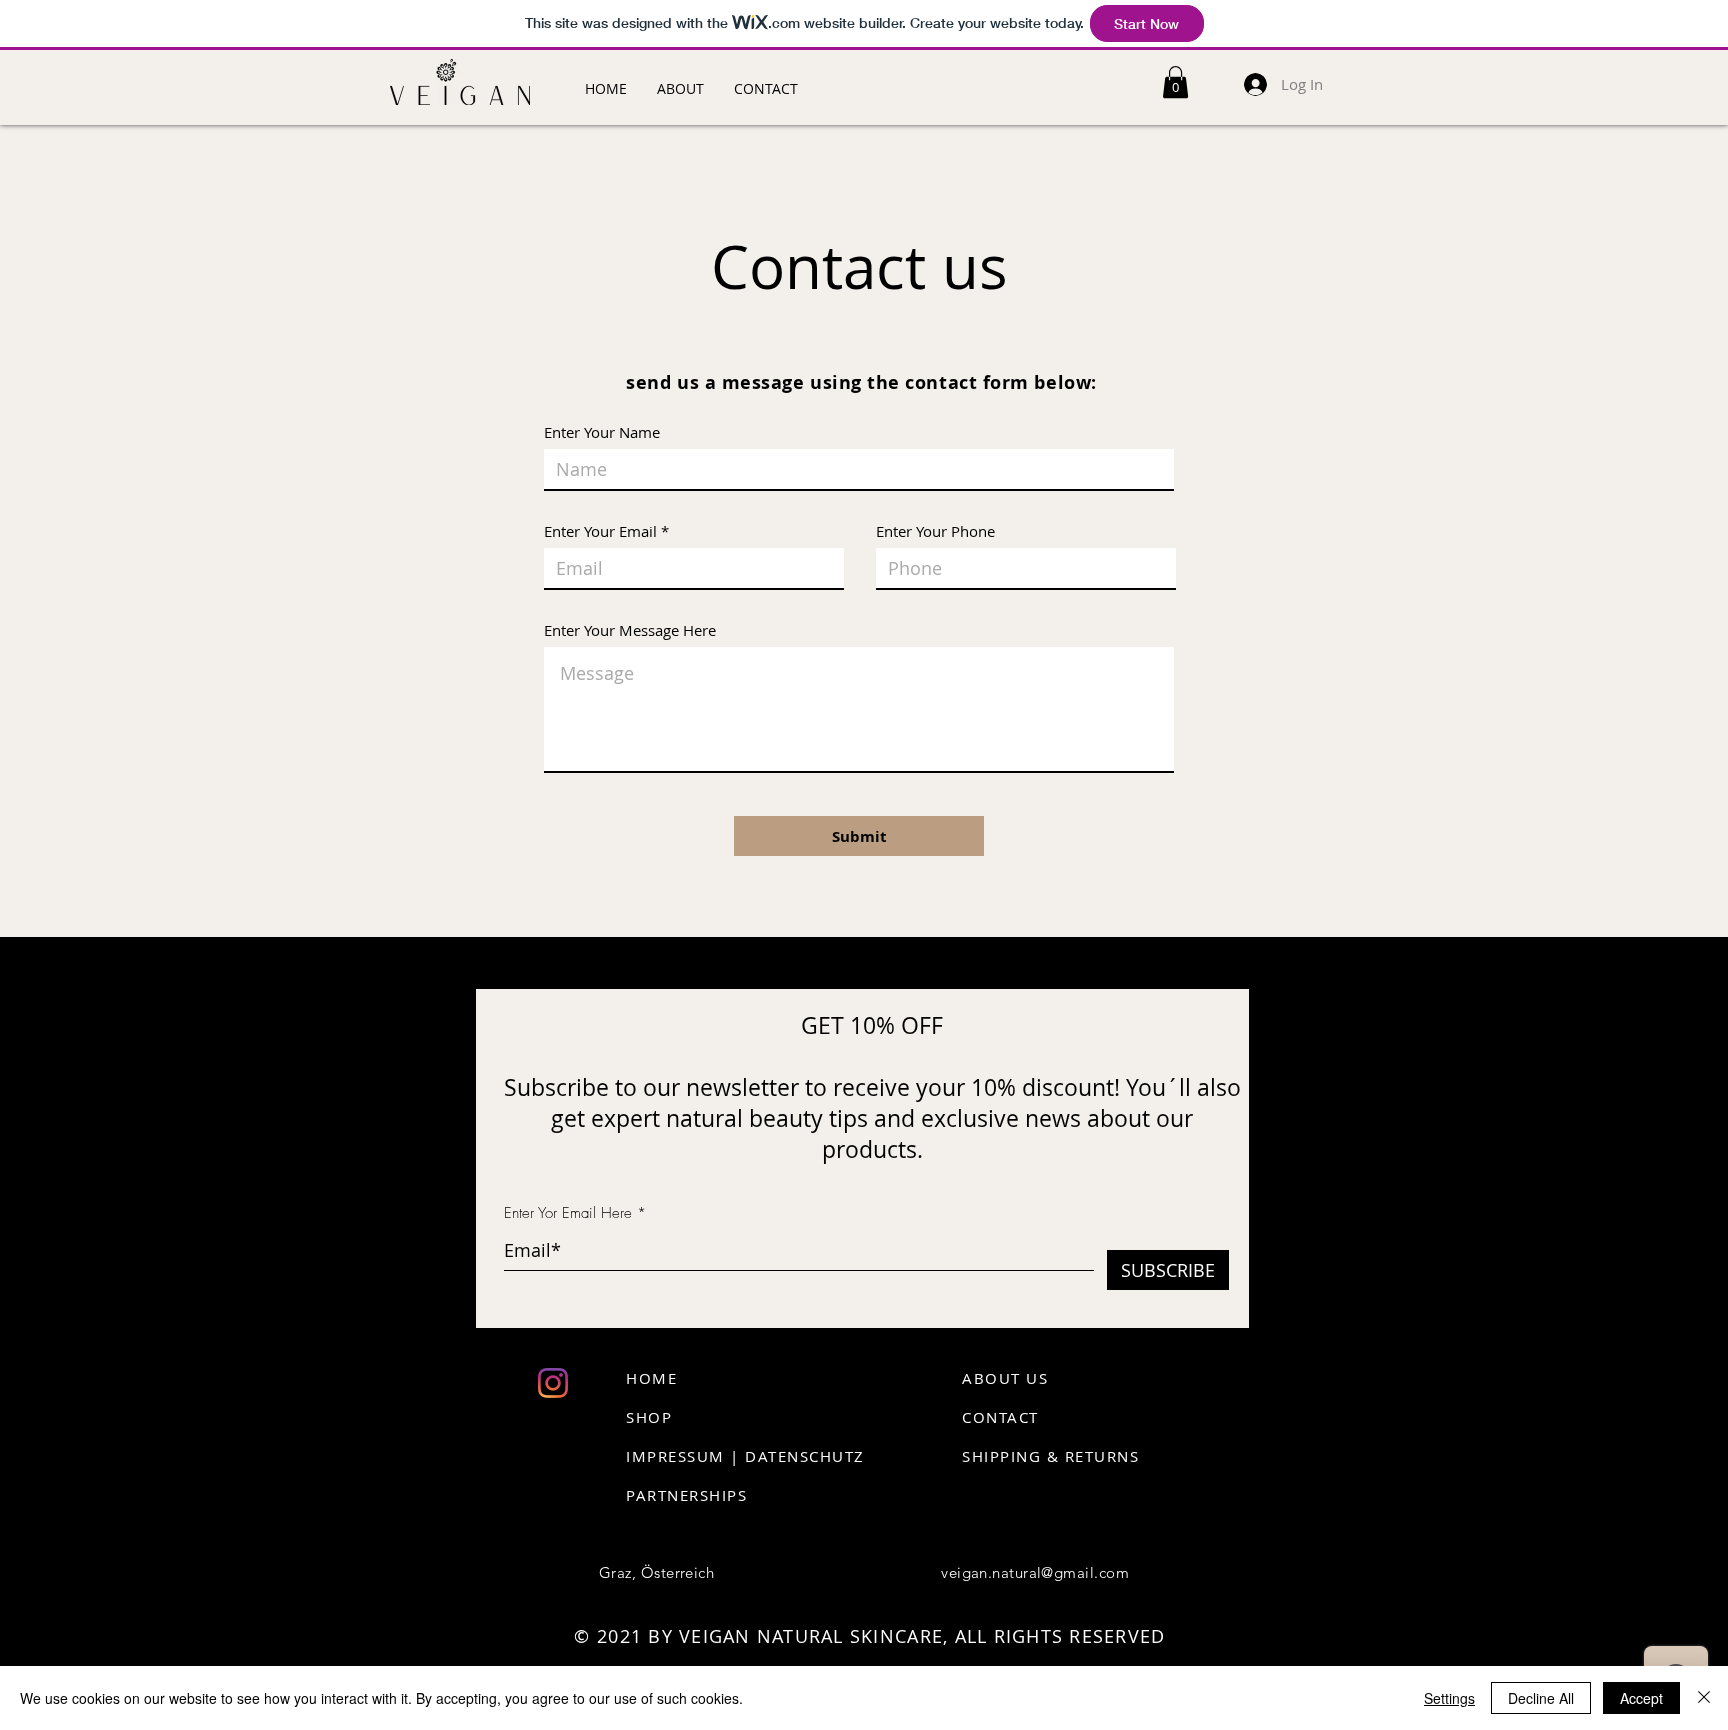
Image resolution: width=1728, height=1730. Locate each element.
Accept (1641, 1698)
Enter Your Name (602, 432)
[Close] (1704, 1698)
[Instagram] (553, 1383)
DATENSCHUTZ (805, 1456)
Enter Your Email (600, 531)
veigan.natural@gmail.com (1035, 1572)
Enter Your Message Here (630, 630)
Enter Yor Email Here (568, 1213)
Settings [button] (1449, 1698)
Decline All (1541, 1698)
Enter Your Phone (935, 531)
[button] (1175, 82)
